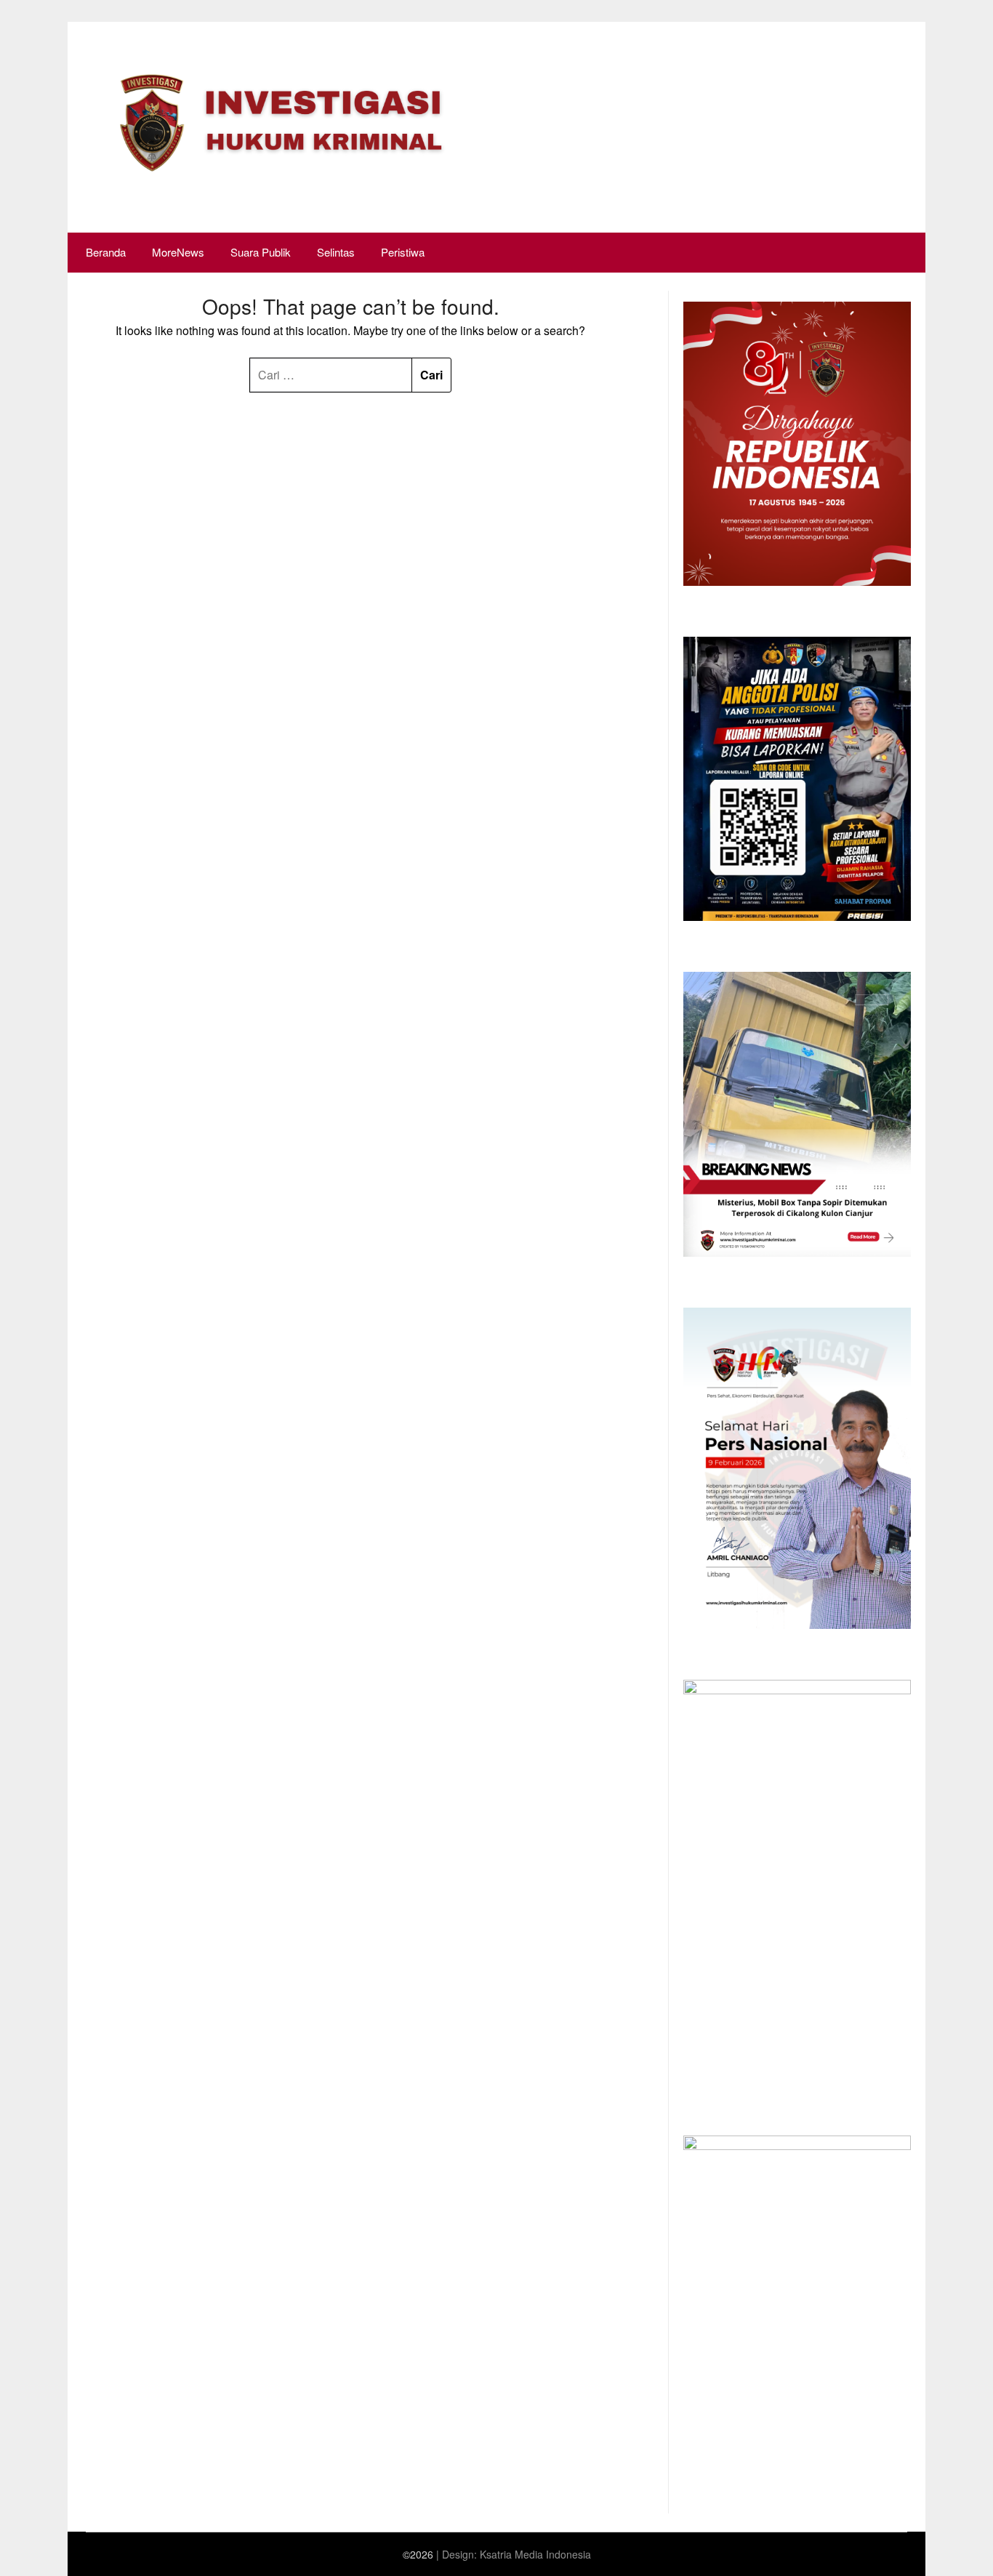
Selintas (336, 252)
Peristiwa (403, 252)
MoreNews (178, 252)
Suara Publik (261, 252)
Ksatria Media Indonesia (535, 2554)
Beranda (106, 252)
